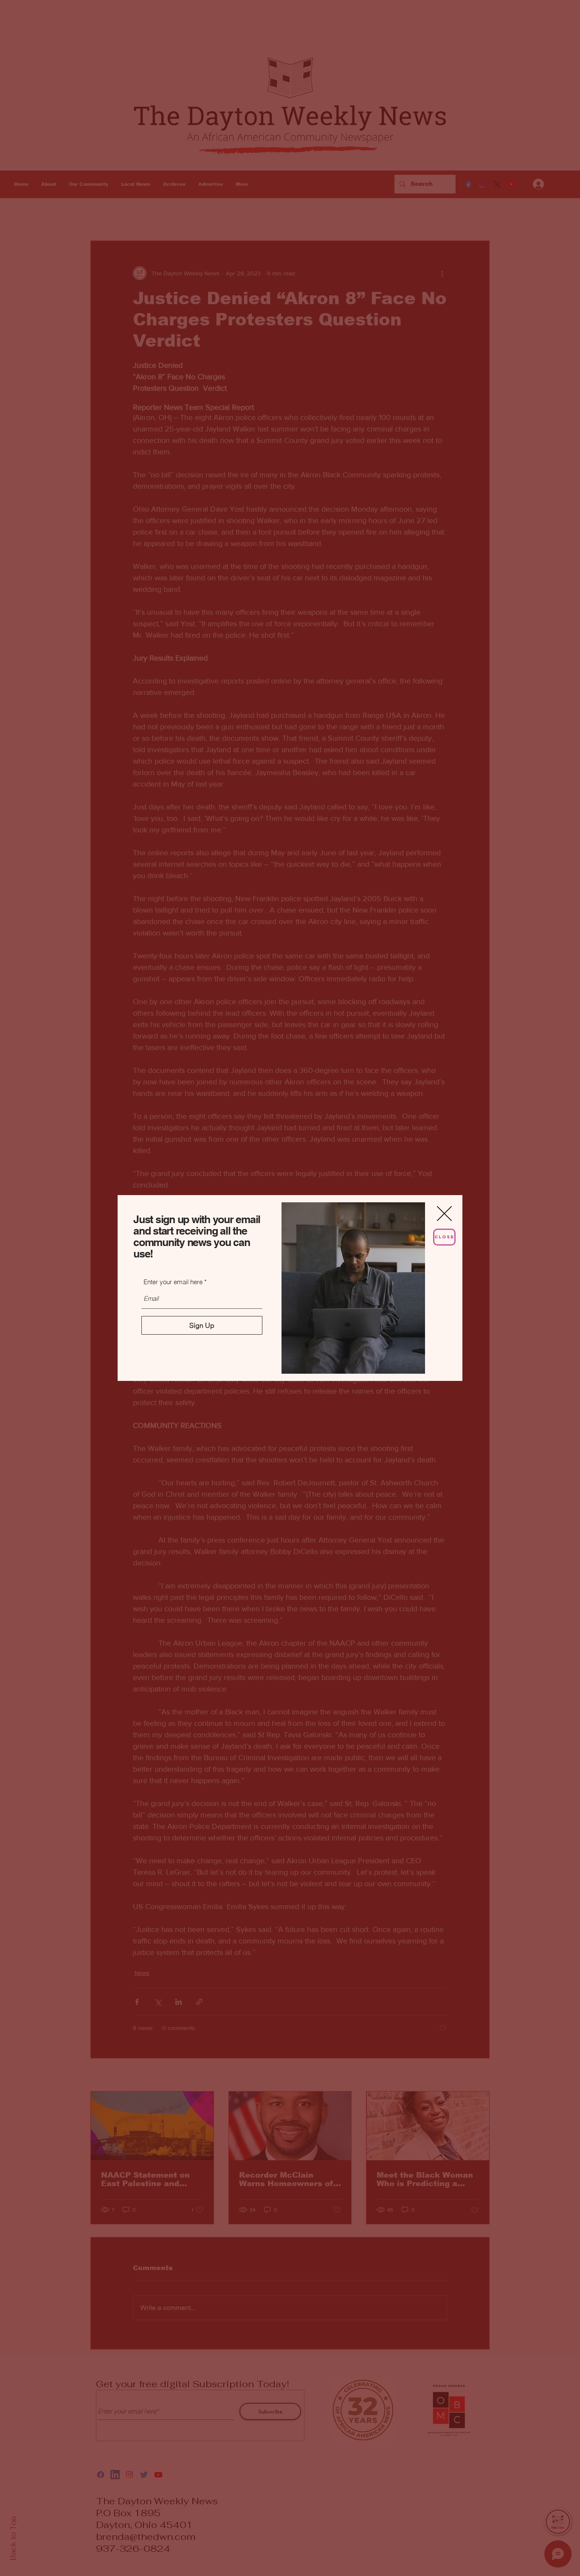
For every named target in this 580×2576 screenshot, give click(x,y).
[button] (444, 1214)
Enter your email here (173, 1282)
